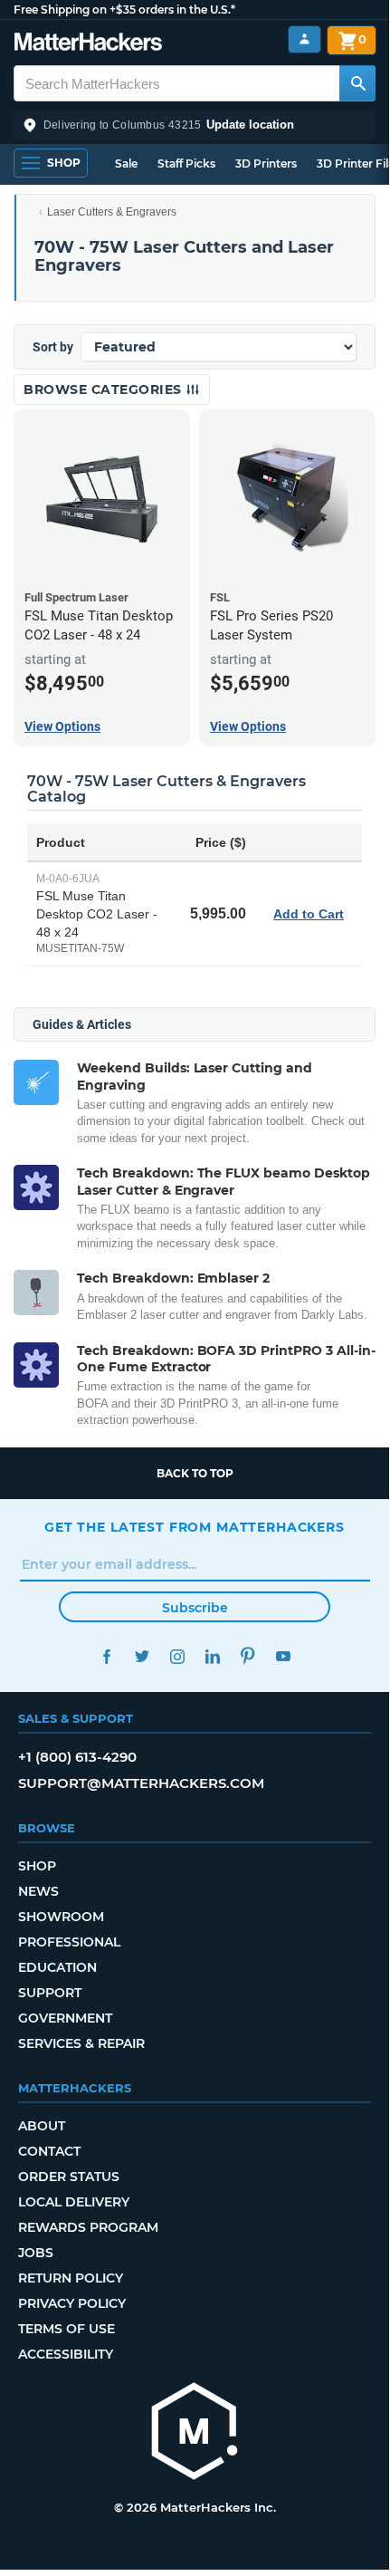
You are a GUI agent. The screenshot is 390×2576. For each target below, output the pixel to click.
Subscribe (195, 1608)
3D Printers (266, 163)
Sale (126, 163)
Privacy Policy (72, 2303)
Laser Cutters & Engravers (112, 212)
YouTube (283, 1656)
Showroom (61, 1917)
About (42, 2126)
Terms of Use (67, 2329)
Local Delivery (74, 2202)
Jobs (36, 2253)
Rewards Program (88, 2227)
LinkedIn (212, 1656)
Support (50, 1993)
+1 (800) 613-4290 (77, 1757)
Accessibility (66, 2354)
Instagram (177, 1656)
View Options (62, 726)
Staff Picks (186, 163)
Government (65, 2018)
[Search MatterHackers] (357, 83)
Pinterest (247, 1656)
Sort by (53, 347)
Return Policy (71, 2278)
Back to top (195, 1473)
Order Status (69, 2177)
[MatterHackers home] (88, 44)
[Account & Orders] (304, 39)
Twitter (142, 1656)
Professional (69, 1942)
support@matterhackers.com (141, 1783)
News (38, 1891)
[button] (195, 125)
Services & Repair (81, 2043)
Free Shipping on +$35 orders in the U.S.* (124, 10)
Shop (37, 1866)
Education (57, 1967)
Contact (49, 2151)
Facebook (106, 1656)
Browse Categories (105, 389)
